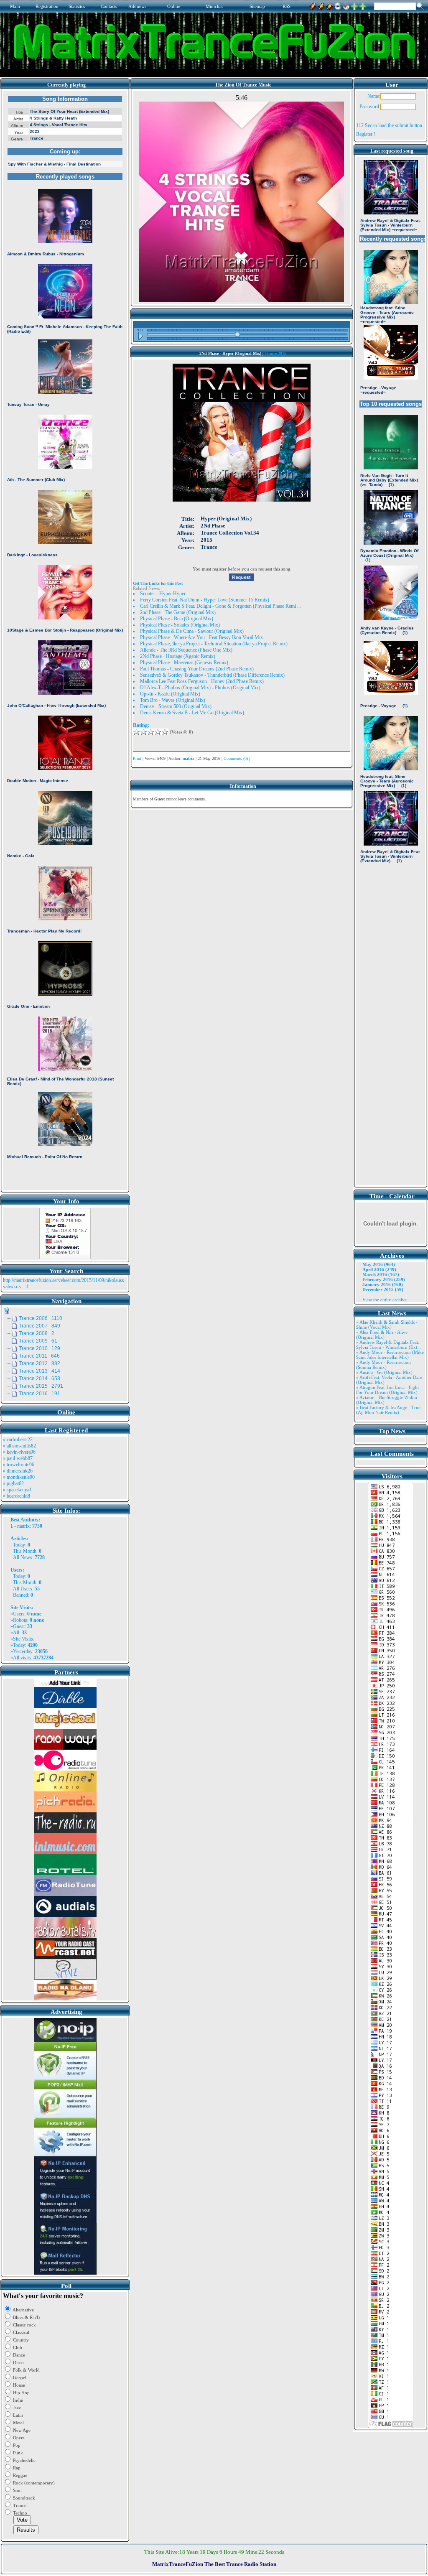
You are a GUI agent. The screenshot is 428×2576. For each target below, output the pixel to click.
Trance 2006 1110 (41, 1318)
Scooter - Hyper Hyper (163, 594)
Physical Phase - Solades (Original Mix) (180, 625)
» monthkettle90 (19, 1477)
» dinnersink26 (18, 1471)
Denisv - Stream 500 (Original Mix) (176, 706)
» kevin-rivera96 (19, 1452)
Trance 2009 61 (38, 1341)
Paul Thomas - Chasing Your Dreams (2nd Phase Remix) (197, 669)
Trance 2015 (275, 353)
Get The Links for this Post (158, 583)
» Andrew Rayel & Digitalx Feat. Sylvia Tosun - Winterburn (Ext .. (389, 1345)
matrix (23, 1526)
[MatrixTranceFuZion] (354, 5)
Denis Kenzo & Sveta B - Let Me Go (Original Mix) (192, 713)
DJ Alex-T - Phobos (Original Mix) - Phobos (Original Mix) (200, 688)
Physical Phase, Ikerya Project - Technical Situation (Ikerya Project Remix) (214, 644)
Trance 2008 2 (37, 1333)
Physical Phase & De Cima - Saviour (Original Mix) (192, 631)
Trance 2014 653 (39, 1378)
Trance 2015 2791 (41, 1386)
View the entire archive (385, 1299)
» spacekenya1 (17, 1490)
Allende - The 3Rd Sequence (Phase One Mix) (186, 650)
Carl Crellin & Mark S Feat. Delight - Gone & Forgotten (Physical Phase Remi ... (220, 606)
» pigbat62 (13, 1483)
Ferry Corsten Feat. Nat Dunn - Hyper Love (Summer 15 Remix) (205, 600)
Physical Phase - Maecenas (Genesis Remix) (184, 662)
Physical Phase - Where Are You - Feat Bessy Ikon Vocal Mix (201, 637)
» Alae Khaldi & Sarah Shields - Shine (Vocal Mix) (387, 1325)
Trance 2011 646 (39, 1356)
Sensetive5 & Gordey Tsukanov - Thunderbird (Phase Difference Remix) (212, 675)
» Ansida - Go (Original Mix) (384, 1372)
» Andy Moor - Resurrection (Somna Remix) (383, 1365)
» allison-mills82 (19, 1446)
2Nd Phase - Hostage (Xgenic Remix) (178, 656)
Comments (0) (236, 758)
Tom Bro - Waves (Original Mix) (173, 700)
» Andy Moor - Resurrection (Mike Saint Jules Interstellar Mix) (390, 1355)
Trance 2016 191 (39, 1394)
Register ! (366, 134)
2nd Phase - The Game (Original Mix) (178, 612)
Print (137, 758)
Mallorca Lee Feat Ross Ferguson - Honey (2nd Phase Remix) (202, 681)
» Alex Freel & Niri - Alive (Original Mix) (382, 1335)
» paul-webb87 (18, 1458)
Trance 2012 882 (39, 1363)
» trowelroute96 (19, 1465)
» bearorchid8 (17, 1496)
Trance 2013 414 (39, 1371)
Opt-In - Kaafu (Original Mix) (170, 694)
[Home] (346, 5)
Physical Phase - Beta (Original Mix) (177, 619)
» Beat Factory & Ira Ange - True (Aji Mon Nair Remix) (388, 1410)
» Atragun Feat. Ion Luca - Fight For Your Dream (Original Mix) (387, 1390)
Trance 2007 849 (39, 1326)
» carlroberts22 (18, 1440)
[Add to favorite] (363, 5)
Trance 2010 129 (39, 1348)
